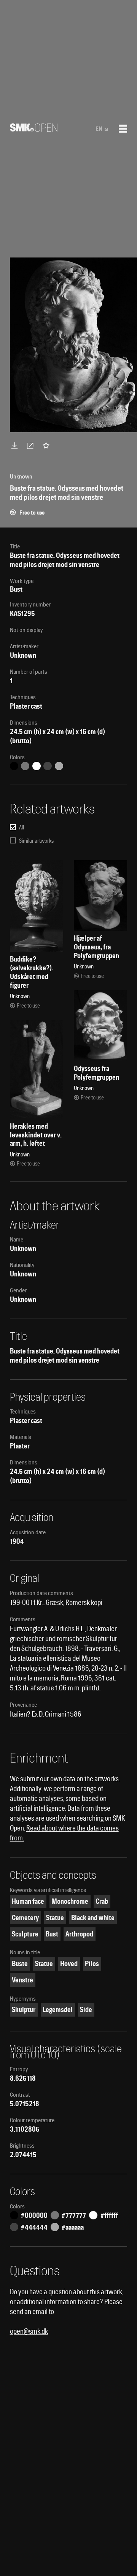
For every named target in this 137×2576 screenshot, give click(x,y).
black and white (93, 1918)
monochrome (70, 1901)
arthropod (79, 1934)
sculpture (25, 1934)
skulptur (24, 2010)
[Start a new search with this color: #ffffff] (37, 766)
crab (102, 1901)
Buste (20, 1964)
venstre (22, 1980)
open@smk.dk (29, 2331)
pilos (92, 1964)
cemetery (25, 1918)
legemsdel (58, 2010)
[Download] (16, 445)
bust (52, 1934)
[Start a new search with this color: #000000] (14, 766)
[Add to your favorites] (48, 445)
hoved (69, 1964)
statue (55, 1918)
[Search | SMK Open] (34, 129)
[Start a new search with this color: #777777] (25, 766)
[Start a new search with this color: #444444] (48, 766)
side (86, 2010)
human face (28, 1901)
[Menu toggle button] (123, 129)
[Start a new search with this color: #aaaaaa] (59, 766)
